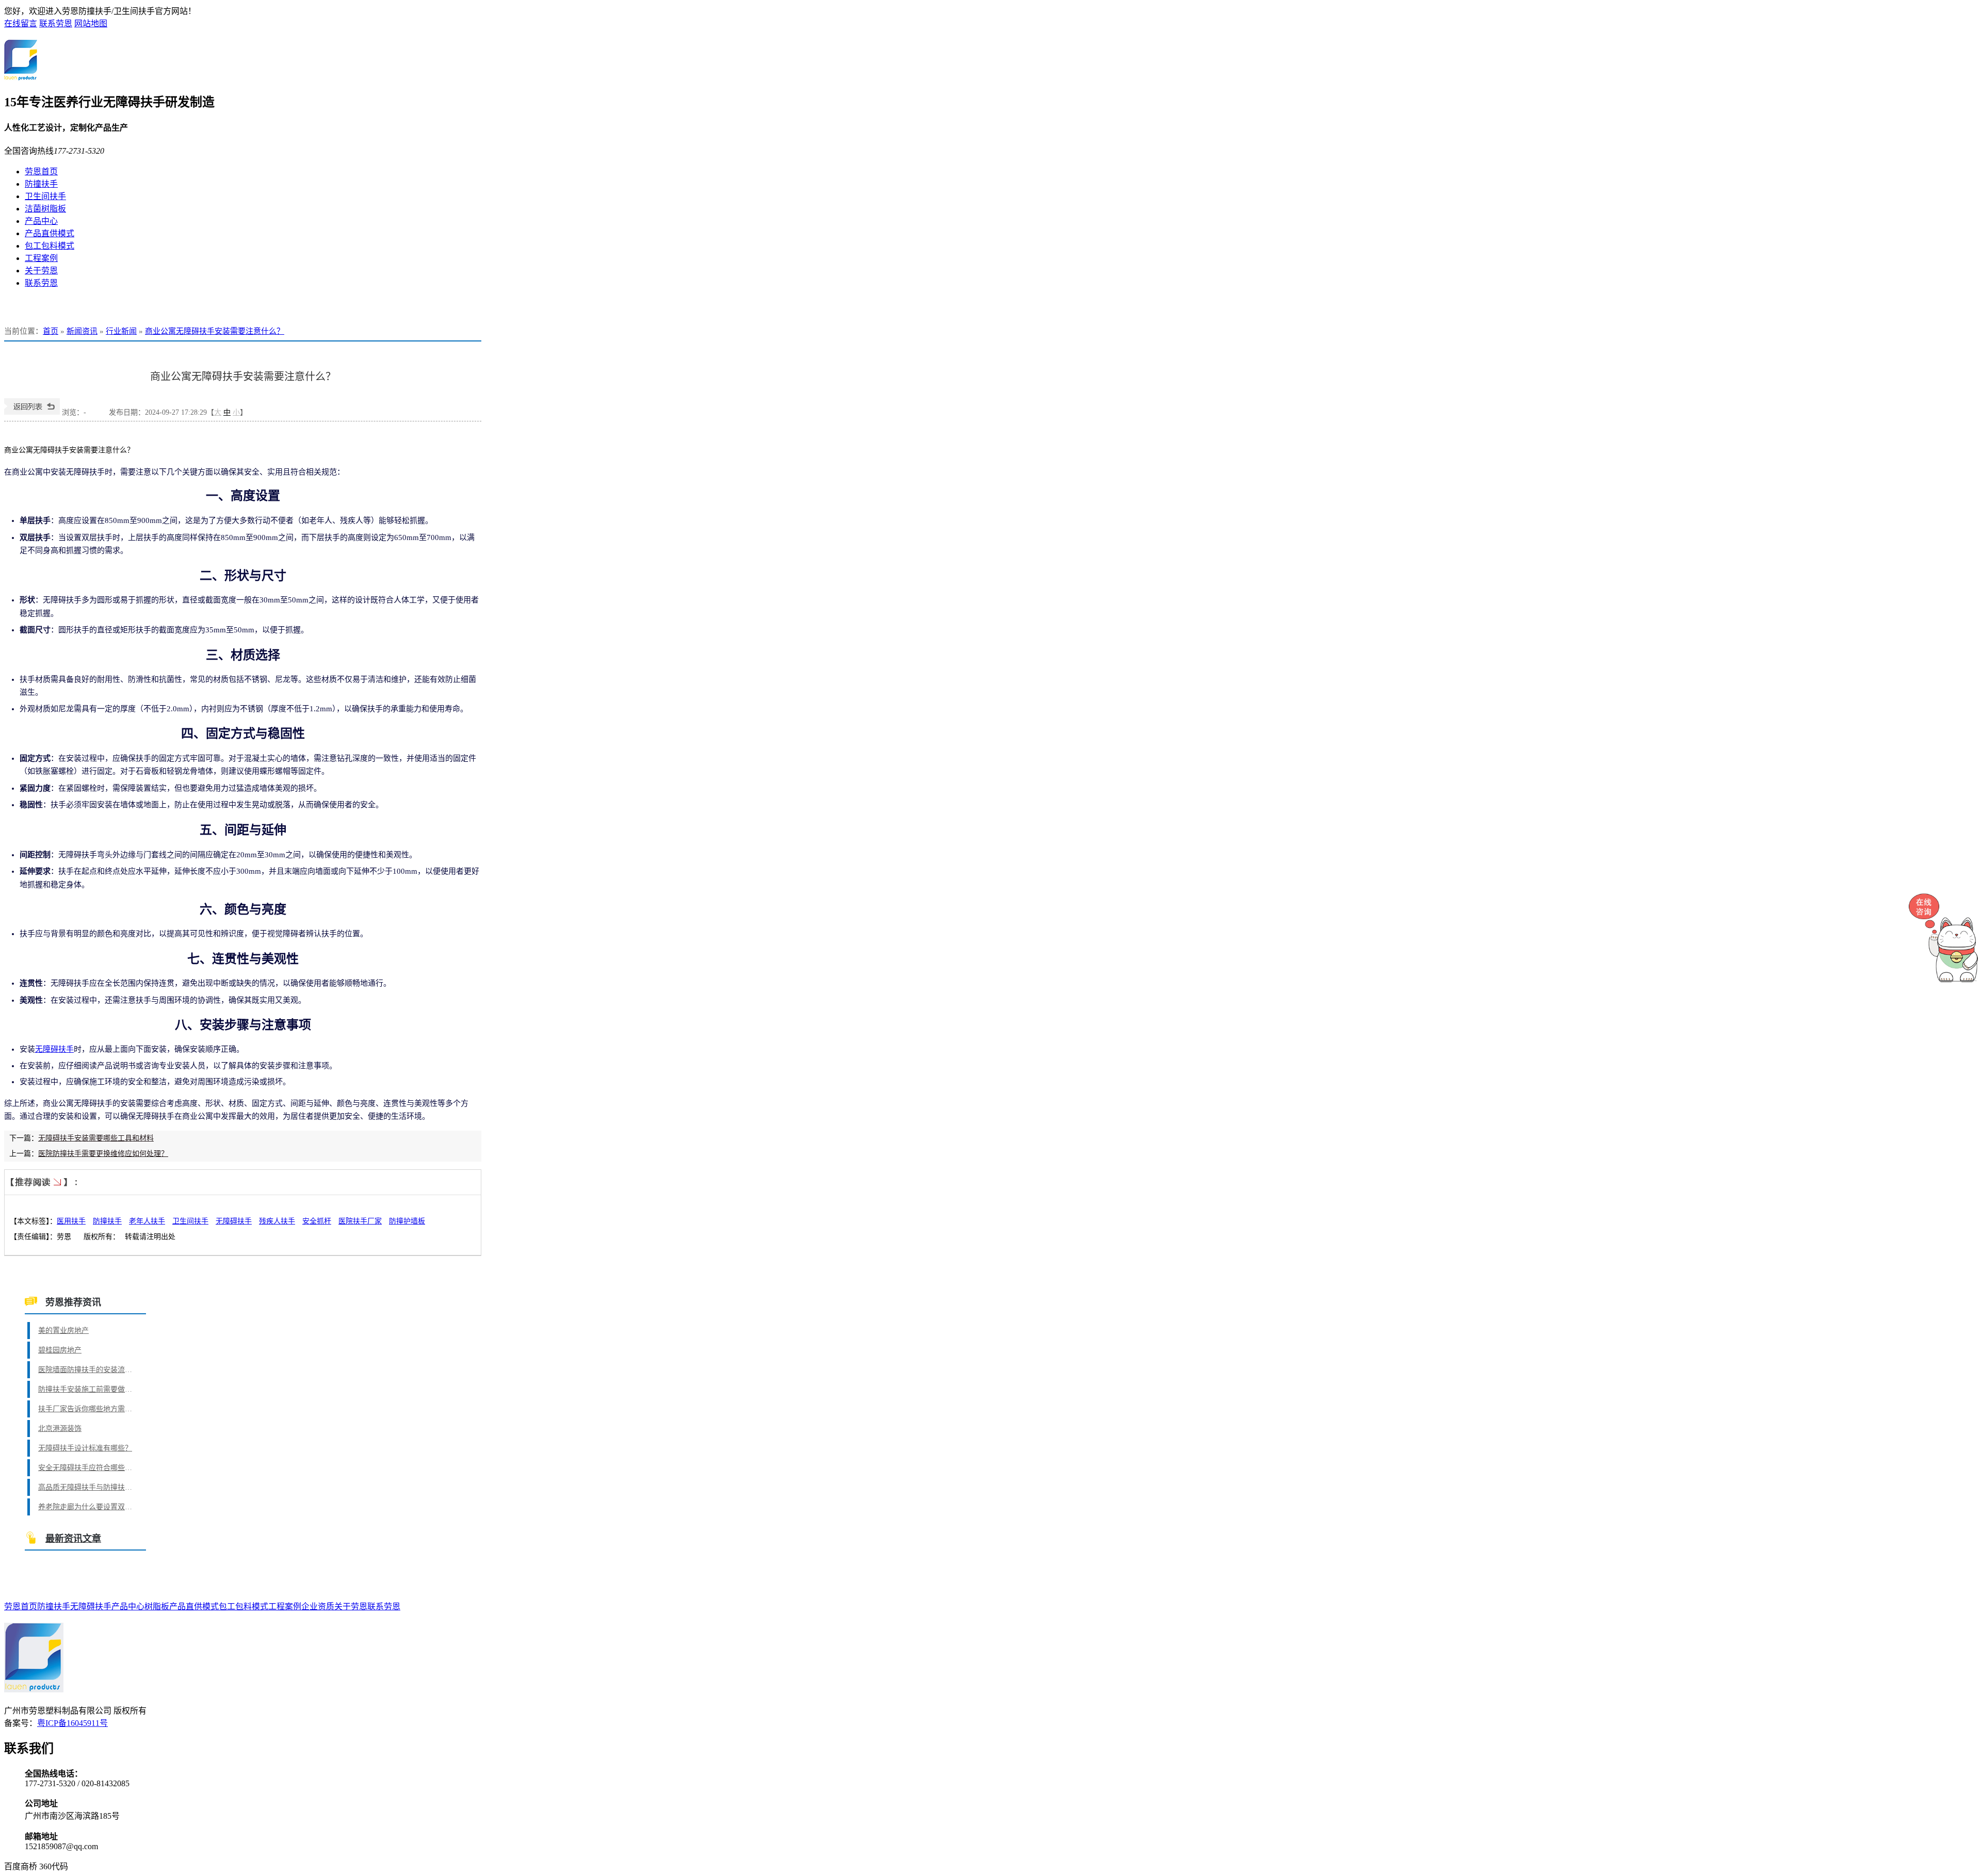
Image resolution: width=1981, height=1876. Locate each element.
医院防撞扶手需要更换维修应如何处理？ (103, 1154)
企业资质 (318, 1606)
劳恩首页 (41, 172)
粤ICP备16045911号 (72, 1723)
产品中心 (41, 221)
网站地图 (91, 23)
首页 (51, 331)
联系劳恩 (56, 23)
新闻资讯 (82, 331)
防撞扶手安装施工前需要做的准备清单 (87, 1389)
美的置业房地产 (63, 1331)
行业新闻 (121, 331)
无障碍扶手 (54, 1049)
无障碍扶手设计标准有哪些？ (85, 1448)
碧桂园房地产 (60, 1350)
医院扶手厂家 (360, 1221)
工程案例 (41, 258)
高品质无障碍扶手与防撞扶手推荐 (87, 1487)
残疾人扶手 (277, 1221)
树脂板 (157, 1606)
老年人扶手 (147, 1221)
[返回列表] (32, 412)
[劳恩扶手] (21, 75)
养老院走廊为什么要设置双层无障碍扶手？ (87, 1507)
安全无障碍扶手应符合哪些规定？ (87, 1468)
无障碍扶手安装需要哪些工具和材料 (96, 1138)
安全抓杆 (317, 1221)
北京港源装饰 (60, 1429)
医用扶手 (71, 1221)
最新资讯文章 (73, 1539)
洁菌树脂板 (45, 209)
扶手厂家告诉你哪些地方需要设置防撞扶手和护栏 (87, 1409)
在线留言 (21, 23)
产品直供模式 (50, 233)
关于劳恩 (41, 271)
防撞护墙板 (407, 1221)
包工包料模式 (50, 246)
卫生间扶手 (45, 196)
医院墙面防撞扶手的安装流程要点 (87, 1370)
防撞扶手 (41, 184)
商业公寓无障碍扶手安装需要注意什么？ (215, 331)
